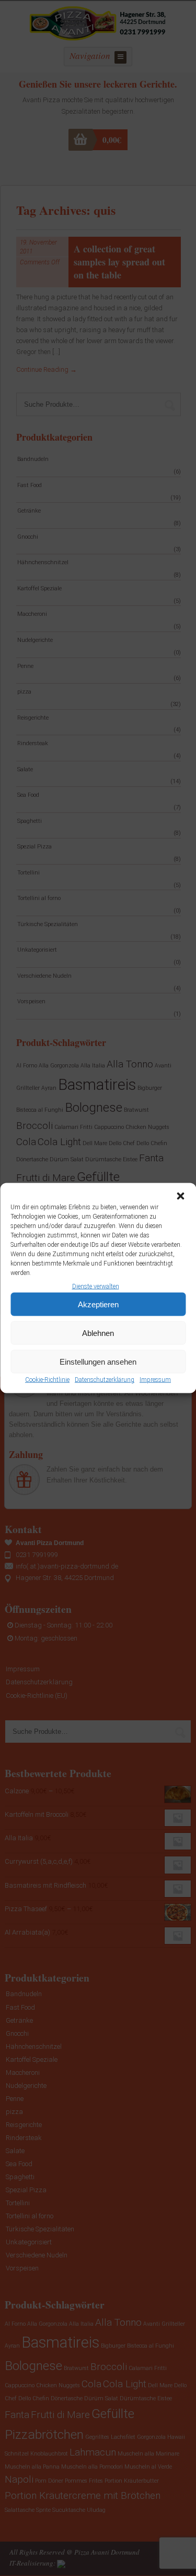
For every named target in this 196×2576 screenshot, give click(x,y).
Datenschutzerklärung (105, 1380)
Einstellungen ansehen (98, 1362)
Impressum (155, 1380)
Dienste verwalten (96, 1286)
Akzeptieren (98, 1304)
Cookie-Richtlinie (47, 1380)
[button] (180, 1196)
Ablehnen (98, 1333)
